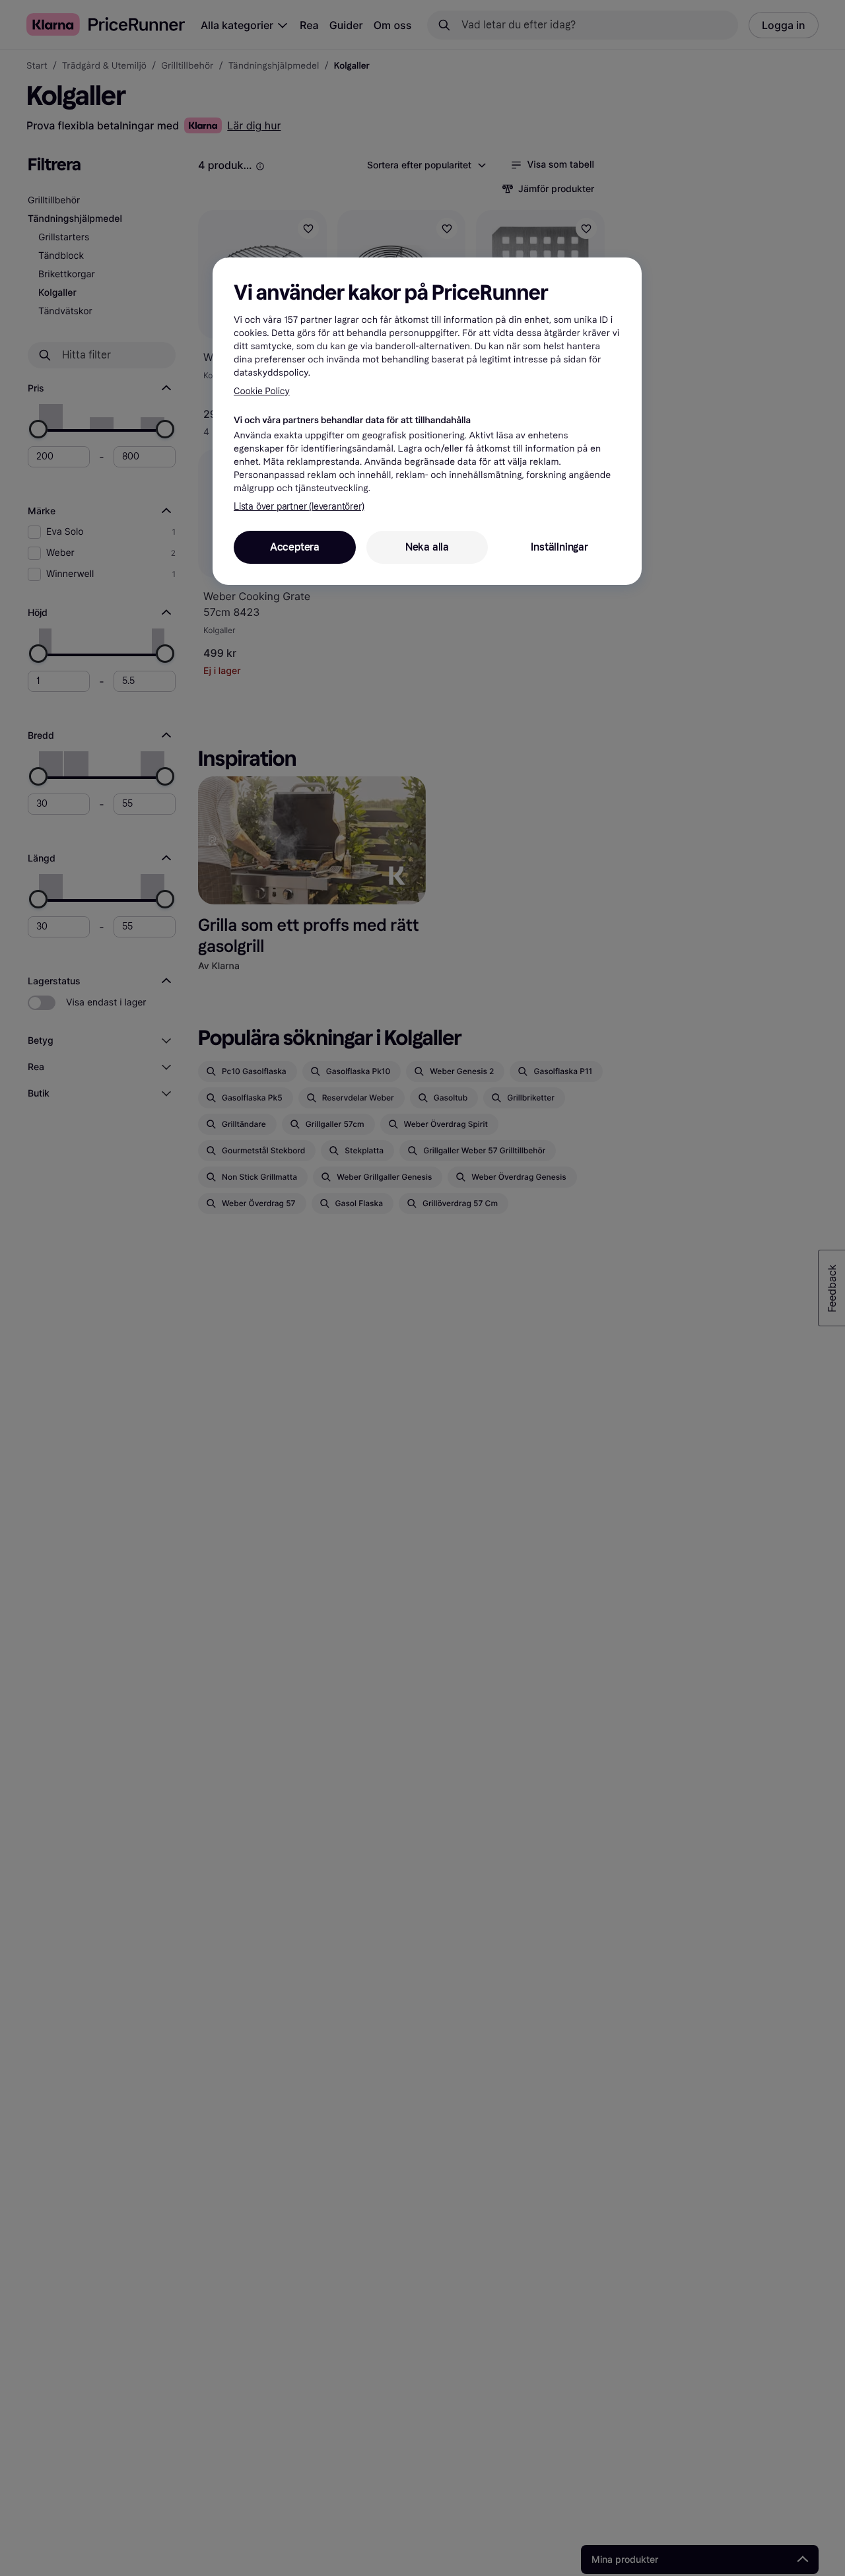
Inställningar (559, 548)
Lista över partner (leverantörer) (299, 507)
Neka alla (427, 548)
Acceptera (295, 548)
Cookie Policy (262, 391)
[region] (427, 421)
